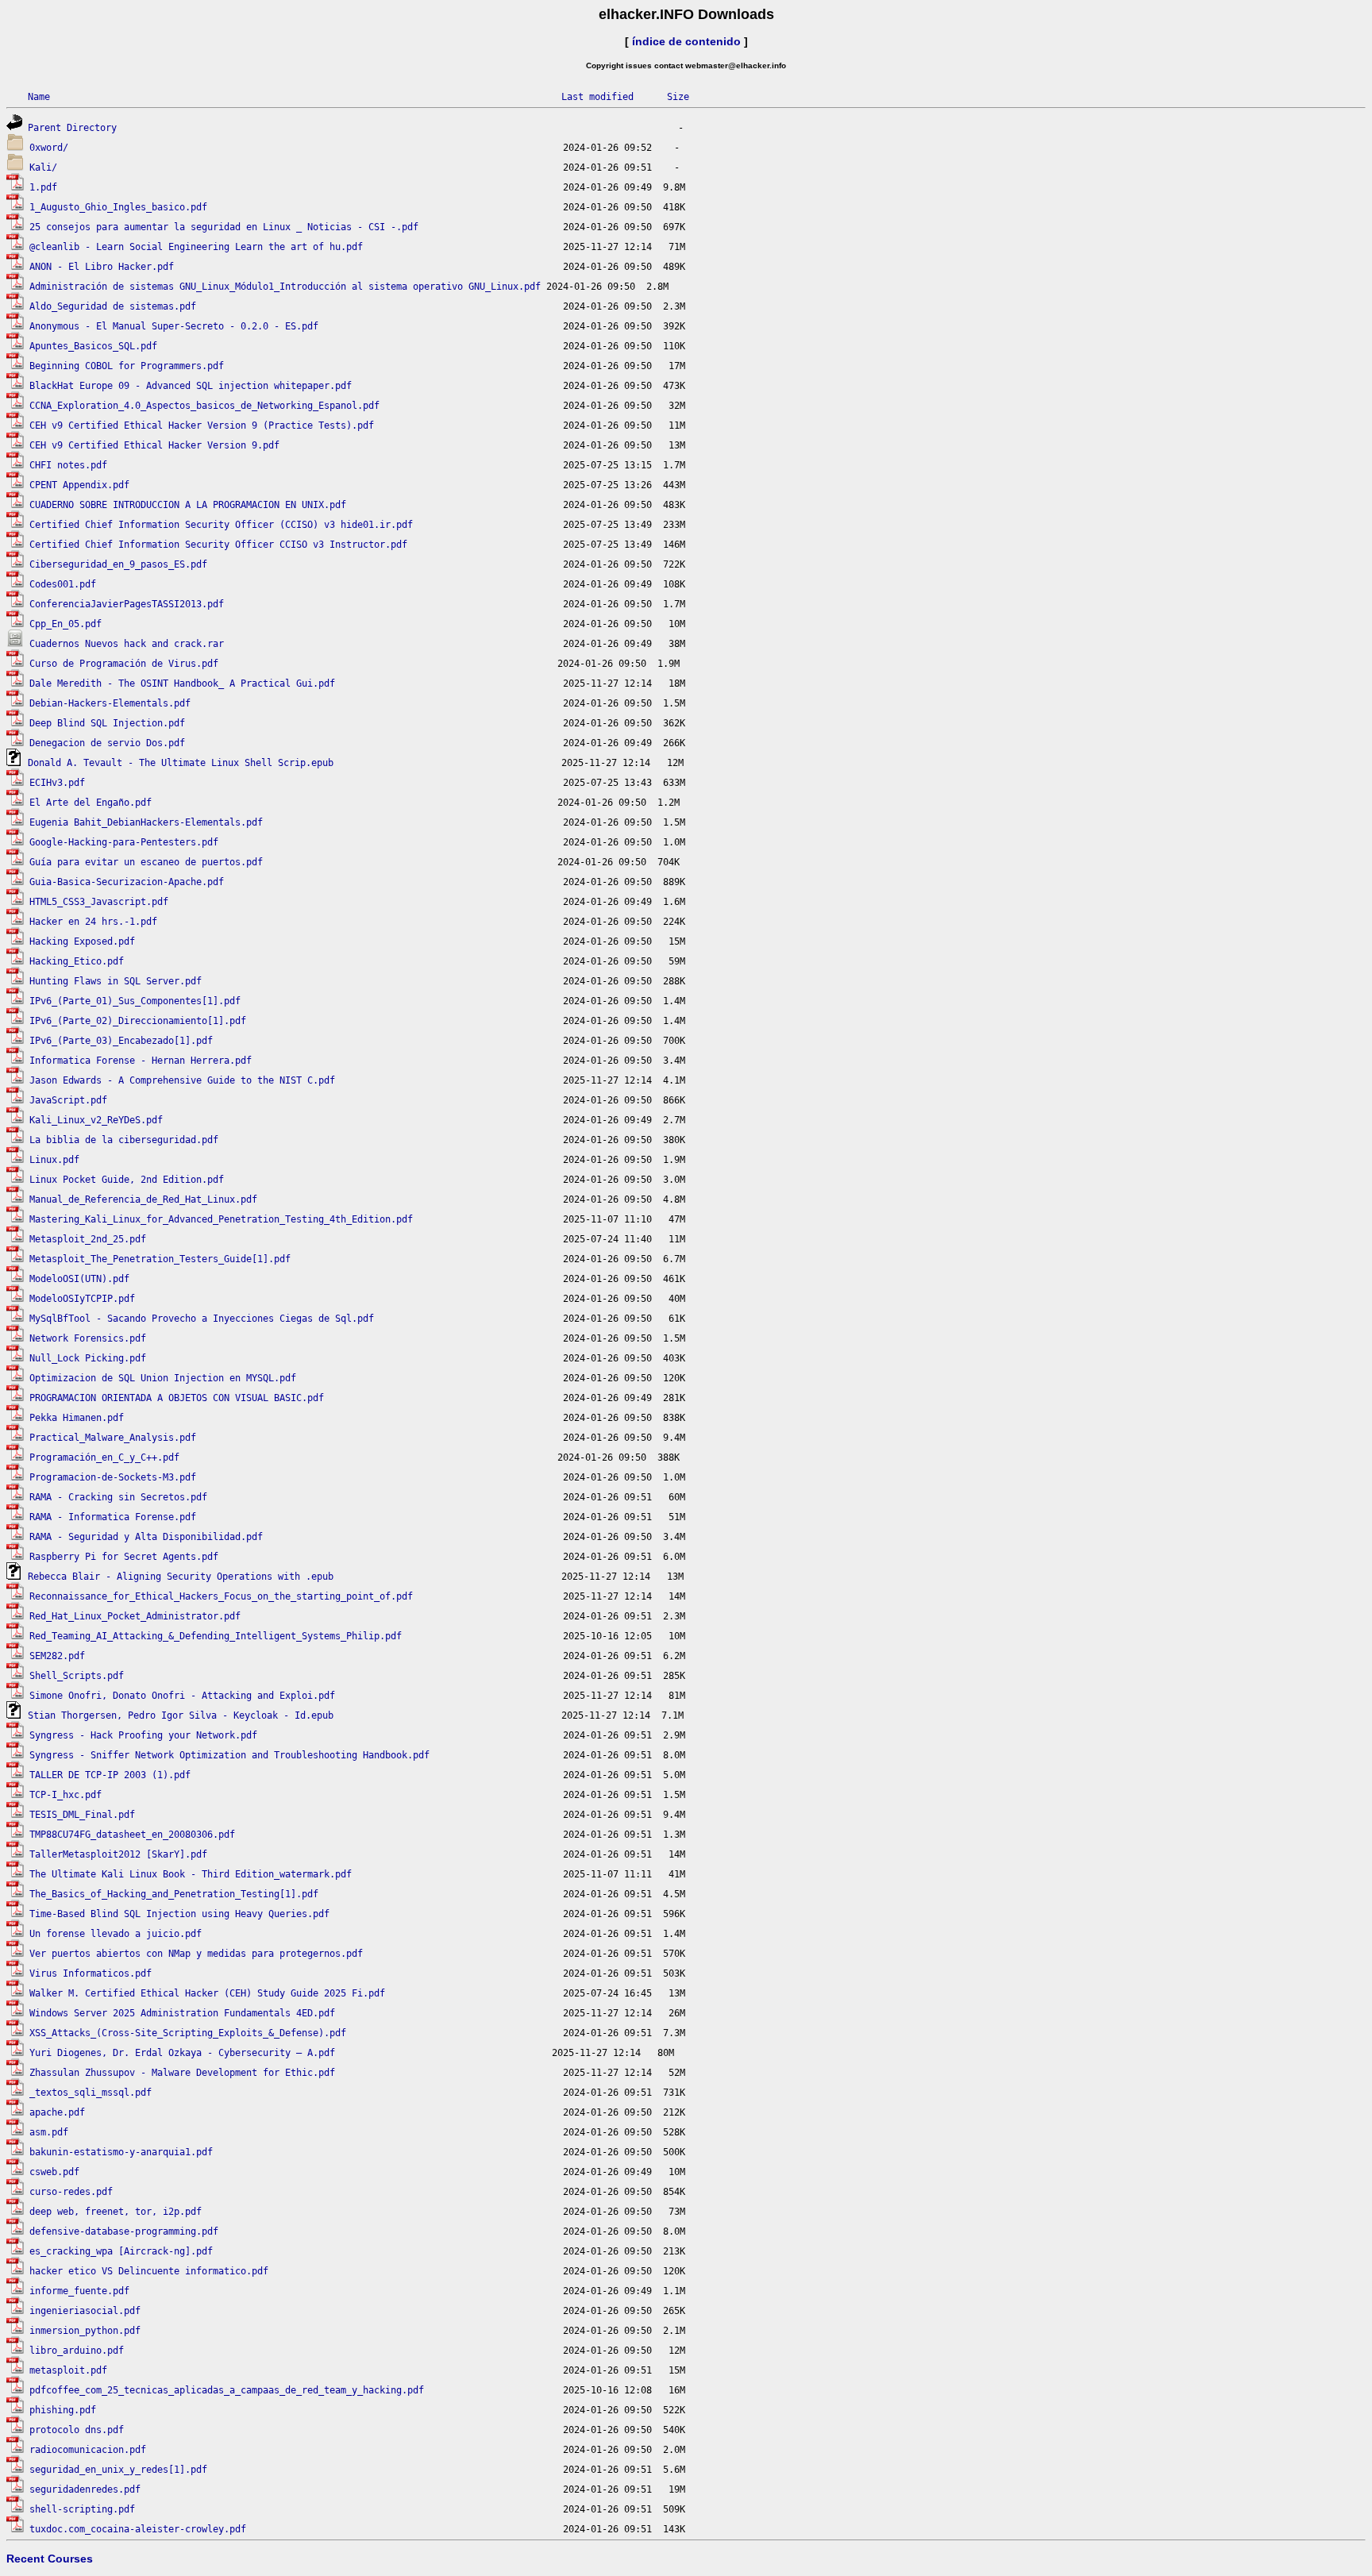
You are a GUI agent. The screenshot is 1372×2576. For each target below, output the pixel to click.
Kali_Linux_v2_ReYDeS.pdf (96, 1120)
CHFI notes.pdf (68, 465)
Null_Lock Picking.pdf (88, 1358)
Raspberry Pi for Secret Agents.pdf (124, 1557)
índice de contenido (686, 41)
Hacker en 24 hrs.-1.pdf (93, 922)
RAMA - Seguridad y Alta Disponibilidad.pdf (146, 1537)
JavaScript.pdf (68, 1100)
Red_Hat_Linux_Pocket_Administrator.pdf (135, 1616)
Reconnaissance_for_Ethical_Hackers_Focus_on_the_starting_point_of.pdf (221, 1596)
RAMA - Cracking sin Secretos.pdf (118, 1497)
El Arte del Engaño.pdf (91, 803)
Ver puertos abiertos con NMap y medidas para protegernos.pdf (196, 1954)
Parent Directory (72, 128)
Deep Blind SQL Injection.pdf (107, 723)
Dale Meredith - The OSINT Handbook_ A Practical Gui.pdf (182, 683)
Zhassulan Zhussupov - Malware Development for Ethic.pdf (182, 2073)
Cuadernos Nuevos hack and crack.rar (127, 644)
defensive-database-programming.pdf (124, 2231)
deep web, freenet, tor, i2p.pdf (116, 2212)
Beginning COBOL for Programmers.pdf (127, 366)
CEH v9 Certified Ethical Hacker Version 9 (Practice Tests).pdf (202, 425)
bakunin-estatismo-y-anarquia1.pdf (121, 2152)
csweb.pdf (54, 2172)
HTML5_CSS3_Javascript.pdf (99, 902)
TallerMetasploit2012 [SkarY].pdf (118, 1854)
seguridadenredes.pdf (85, 2489)
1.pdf (43, 187)
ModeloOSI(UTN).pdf (79, 1279)
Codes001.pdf (63, 584)
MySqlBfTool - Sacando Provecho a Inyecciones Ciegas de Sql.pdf (202, 1319)
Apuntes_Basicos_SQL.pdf (93, 346)
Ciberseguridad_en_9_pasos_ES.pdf (118, 564)
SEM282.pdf (57, 1656)
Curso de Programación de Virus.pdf (124, 664)
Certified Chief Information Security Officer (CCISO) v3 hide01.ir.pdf (221, 525)
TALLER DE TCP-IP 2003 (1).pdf (110, 1775)
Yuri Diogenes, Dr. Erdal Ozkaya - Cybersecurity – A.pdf (182, 2053)
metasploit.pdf (68, 2370)
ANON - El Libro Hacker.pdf (102, 267)
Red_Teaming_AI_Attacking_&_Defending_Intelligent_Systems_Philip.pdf (216, 1636)
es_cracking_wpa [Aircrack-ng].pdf (121, 2251)
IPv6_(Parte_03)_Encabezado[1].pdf (121, 1041)
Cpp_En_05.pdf (66, 624)
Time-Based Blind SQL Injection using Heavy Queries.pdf (179, 1914)
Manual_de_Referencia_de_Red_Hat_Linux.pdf (143, 1199)
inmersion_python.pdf (85, 2331)
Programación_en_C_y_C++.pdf (104, 1457)
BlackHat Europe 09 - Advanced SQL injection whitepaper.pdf (191, 386)
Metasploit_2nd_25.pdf (88, 1239)
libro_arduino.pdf (77, 2351)
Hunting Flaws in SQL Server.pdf (116, 981)
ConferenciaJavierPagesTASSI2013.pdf (127, 604)
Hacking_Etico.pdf (77, 961)
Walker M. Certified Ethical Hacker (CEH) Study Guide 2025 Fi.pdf (207, 1993)
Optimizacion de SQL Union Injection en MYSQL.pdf (163, 1378)
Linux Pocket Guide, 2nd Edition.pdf (127, 1180)
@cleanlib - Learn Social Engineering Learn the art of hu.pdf (196, 247)
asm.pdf (49, 2132)
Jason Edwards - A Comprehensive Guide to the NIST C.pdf (182, 1080)
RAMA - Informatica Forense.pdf (113, 1517)
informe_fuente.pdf (79, 2291)
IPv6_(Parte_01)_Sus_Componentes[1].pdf (135, 1001)
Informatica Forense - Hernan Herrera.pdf (141, 1061)
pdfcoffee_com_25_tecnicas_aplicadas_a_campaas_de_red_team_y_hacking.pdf (227, 2390)
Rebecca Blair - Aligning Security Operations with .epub (181, 1577)
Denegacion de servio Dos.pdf (107, 743)
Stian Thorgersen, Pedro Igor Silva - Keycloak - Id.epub (181, 1715)
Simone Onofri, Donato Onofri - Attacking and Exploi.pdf (182, 1696)
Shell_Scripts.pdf (77, 1676)
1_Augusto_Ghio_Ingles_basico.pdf (118, 207)
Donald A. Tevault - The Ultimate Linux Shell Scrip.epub (181, 763)
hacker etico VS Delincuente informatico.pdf (149, 2271)
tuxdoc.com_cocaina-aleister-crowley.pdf (138, 2529)
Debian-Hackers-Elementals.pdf (110, 703)
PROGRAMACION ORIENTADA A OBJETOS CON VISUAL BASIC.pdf (177, 1398)
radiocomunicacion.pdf (88, 2450)
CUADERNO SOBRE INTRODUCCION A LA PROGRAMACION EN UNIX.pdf (188, 505)
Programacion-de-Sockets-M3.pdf (113, 1477)
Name (39, 97)
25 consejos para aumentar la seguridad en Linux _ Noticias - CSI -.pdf (224, 227)
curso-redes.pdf (71, 2192)
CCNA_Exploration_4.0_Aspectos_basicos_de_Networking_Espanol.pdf (204, 406)
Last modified (597, 97)
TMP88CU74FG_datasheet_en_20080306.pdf (132, 1835)
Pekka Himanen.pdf (77, 1418)
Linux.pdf (54, 1160)
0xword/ (49, 148)
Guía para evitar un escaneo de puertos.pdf (146, 862)
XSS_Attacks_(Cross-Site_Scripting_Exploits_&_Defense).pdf (188, 2033)
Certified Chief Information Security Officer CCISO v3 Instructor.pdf (218, 545)
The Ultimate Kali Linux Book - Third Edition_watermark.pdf (191, 1874)
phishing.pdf (63, 2410)
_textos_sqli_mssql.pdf (91, 2093)
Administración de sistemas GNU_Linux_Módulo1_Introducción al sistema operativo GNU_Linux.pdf (285, 287)
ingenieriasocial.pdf (85, 2311)
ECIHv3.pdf (57, 783)
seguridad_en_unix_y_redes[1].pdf (118, 2470)
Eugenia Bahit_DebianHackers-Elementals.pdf (146, 822)
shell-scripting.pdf (82, 2509)
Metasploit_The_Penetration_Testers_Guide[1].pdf (160, 1259)
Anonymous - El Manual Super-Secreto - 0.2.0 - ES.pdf (174, 326)
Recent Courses (50, 2559)
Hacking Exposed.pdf (82, 941)
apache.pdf (57, 2112)
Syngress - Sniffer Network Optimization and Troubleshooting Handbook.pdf (229, 1755)
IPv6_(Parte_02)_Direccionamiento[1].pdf (138, 1021)
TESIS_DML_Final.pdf (82, 1815)
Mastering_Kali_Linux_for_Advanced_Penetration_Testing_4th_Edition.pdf (221, 1219)
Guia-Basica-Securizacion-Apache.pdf (127, 882)
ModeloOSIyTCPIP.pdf (82, 1299)
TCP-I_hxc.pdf (66, 1795)
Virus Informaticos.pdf (91, 1973)
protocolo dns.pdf (77, 2430)
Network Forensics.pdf (88, 1338)
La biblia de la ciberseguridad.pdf (124, 1140)
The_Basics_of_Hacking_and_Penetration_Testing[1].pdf (174, 1894)
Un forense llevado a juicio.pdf (116, 1934)
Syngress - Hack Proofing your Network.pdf (143, 1735)
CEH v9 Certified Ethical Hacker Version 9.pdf (154, 445)
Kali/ (43, 167)
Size (678, 97)
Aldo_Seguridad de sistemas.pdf (113, 306)
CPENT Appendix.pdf (79, 485)
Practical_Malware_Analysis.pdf (113, 1438)
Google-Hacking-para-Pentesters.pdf (124, 842)
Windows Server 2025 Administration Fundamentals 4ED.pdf (182, 2013)
